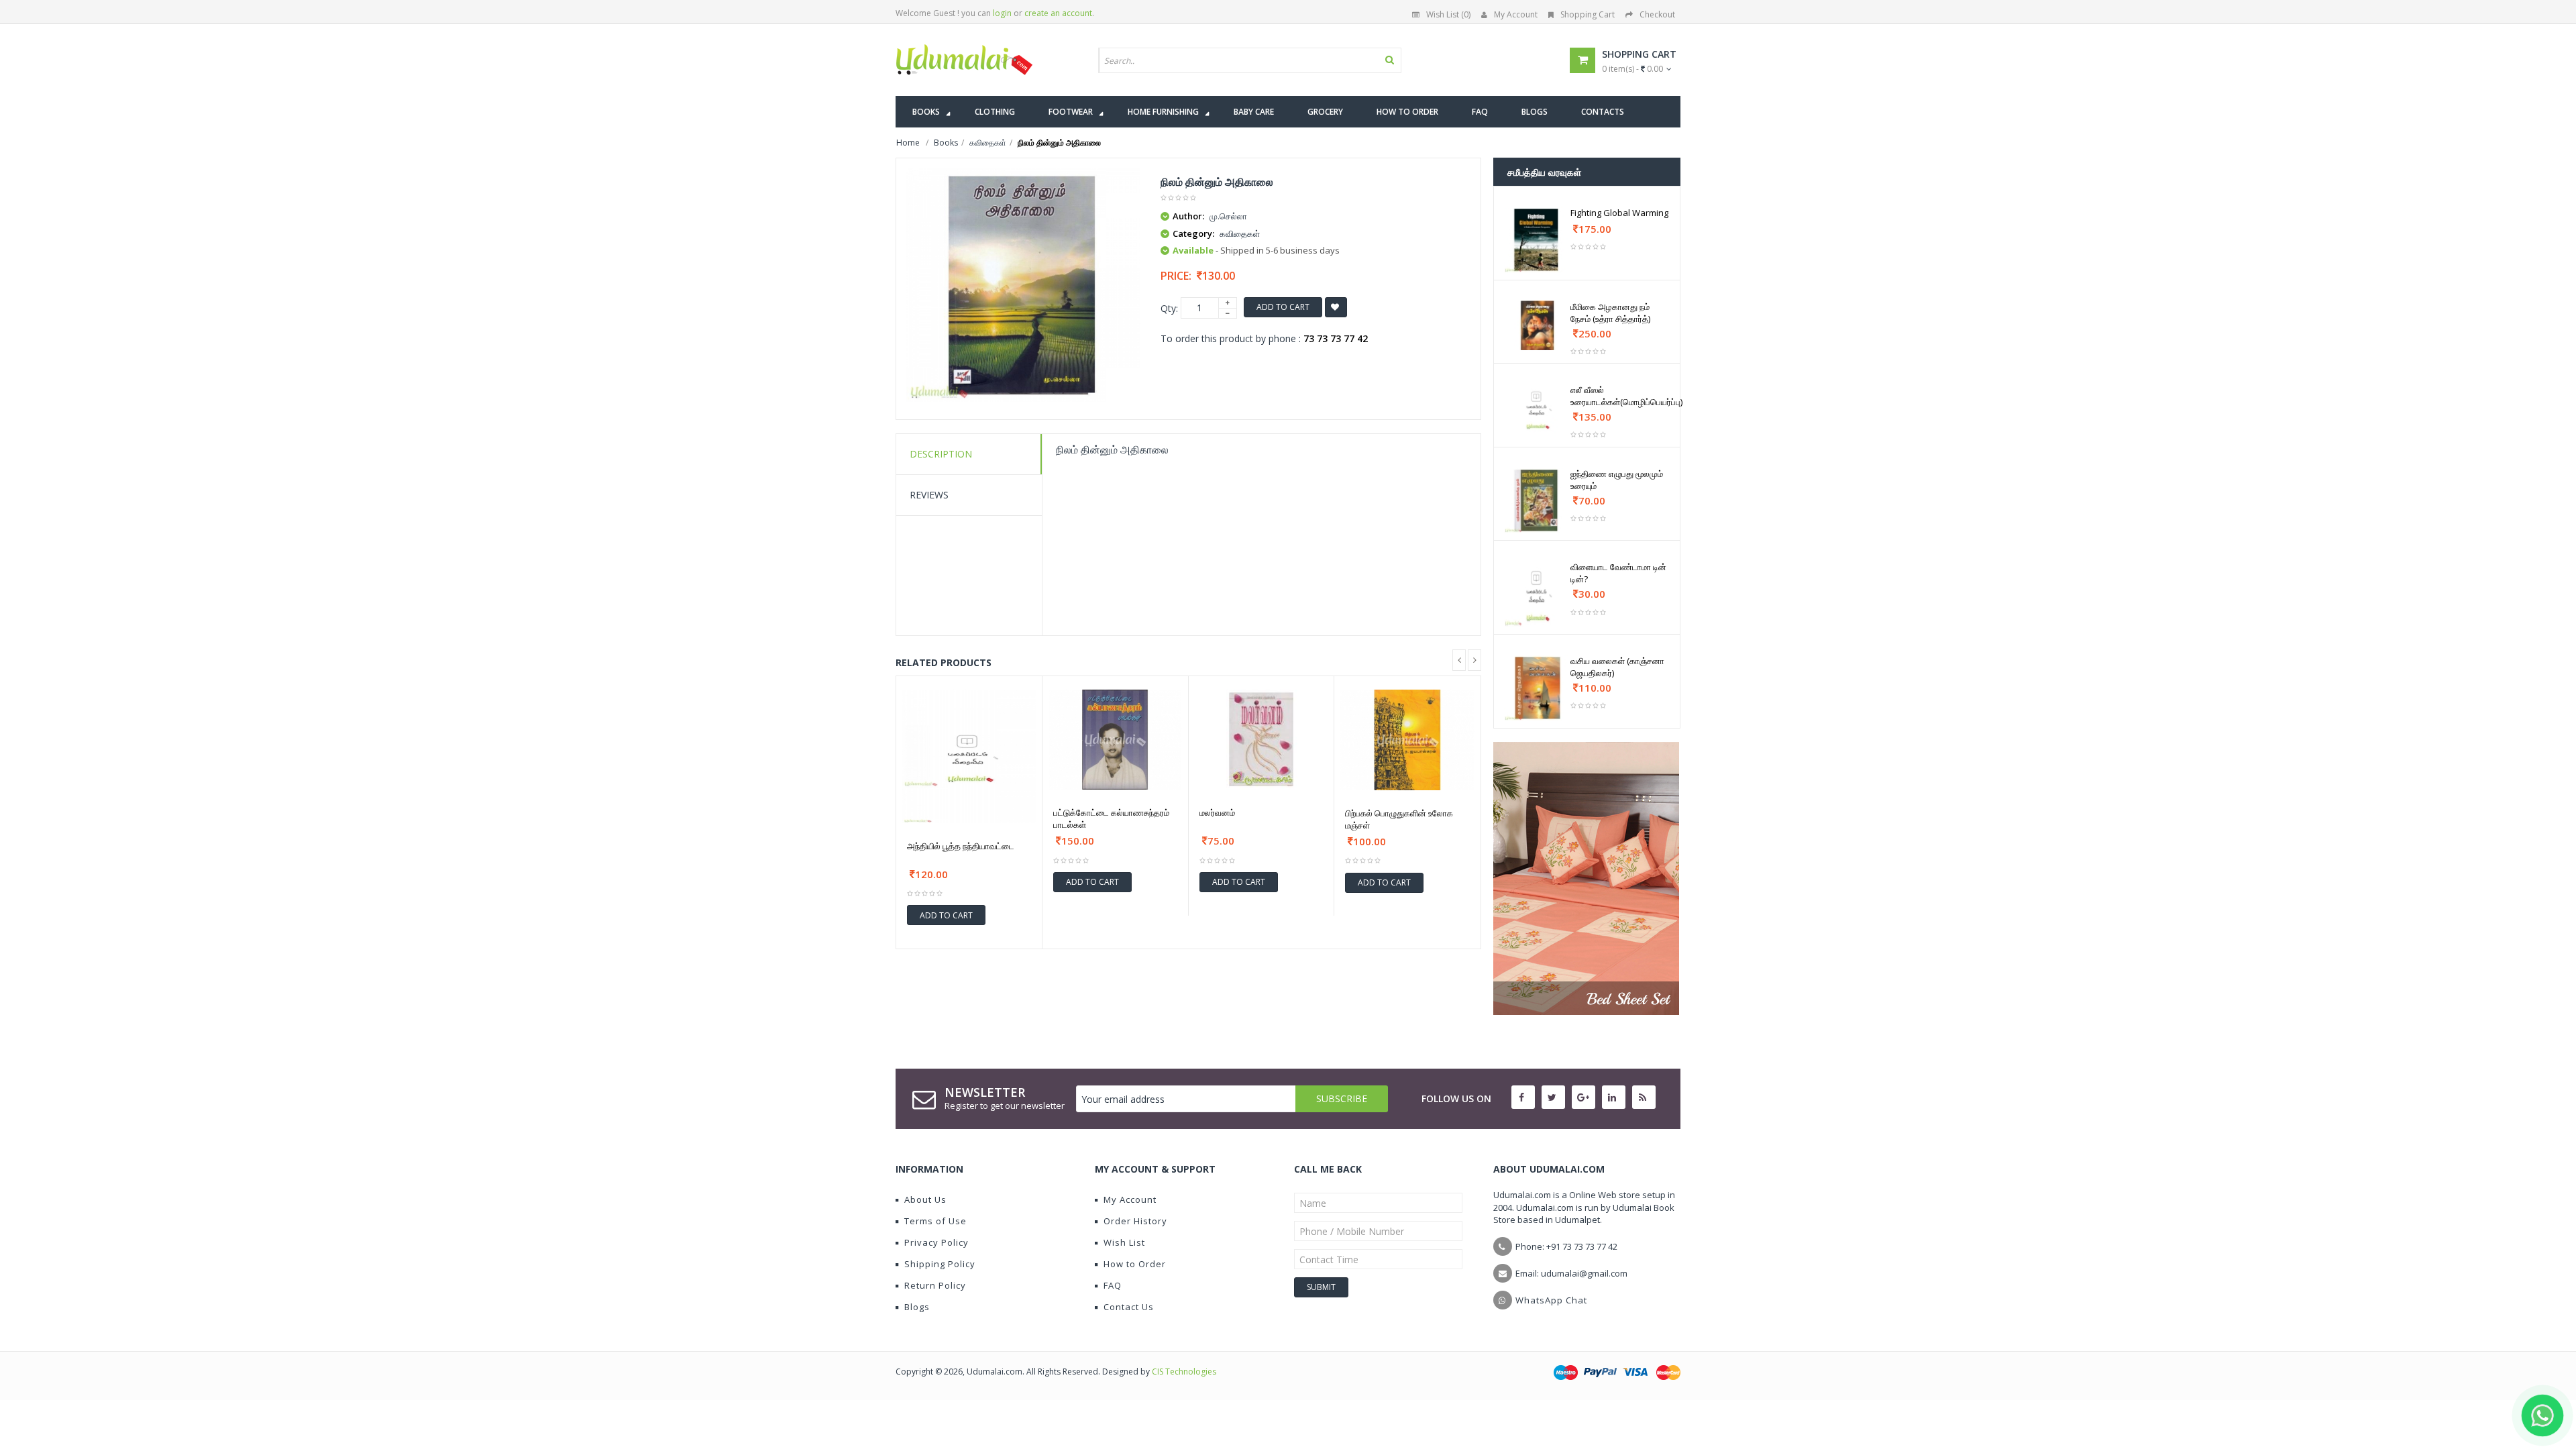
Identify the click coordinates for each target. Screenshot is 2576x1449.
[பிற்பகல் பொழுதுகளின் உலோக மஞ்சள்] (1407, 740)
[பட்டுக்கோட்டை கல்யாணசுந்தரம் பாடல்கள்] (1115, 740)
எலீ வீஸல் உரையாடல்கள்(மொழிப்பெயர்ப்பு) (1626, 396)
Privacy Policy (936, 1242)
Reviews (929, 495)
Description (941, 454)
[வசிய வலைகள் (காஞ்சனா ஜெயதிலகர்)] (1537, 688)
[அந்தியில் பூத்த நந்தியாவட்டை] (969, 756)
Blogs (917, 1307)
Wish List (1124, 1242)
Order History (1135, 1221)
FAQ (1113, 1285)
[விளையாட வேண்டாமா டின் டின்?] (1537, 594)
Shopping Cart (1588, 14)
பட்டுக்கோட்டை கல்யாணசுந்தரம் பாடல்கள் (1111, 818)
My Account (1516, 14)
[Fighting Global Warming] (1537, 240)
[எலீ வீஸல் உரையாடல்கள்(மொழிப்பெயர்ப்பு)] (1537, 409)
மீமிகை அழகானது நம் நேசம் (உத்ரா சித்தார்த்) (1610, 313)
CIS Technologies (1184, 1372)
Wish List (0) (1448, 14)
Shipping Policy (940, 1264)
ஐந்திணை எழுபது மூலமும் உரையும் (1617, 480)
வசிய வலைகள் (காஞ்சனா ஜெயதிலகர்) (1617, 667)
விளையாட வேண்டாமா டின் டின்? (1618, 573)
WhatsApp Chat (1551, 1300)
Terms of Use (935, 1221)
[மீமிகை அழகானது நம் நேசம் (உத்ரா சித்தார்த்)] (1537, 325)
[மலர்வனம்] (1262, 740)
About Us (925, 1199)
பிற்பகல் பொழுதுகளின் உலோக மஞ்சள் (1399, 819)
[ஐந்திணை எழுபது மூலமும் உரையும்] (1537, 501)
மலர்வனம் (1217, 812)
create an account (1058, 13)
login (1002, 13)
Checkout (1657, 14)
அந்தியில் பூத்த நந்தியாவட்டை (961, 846)
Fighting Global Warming (1619, 213)
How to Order (1135, 1264)
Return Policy (935, 1285)
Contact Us (1129, 1307)
